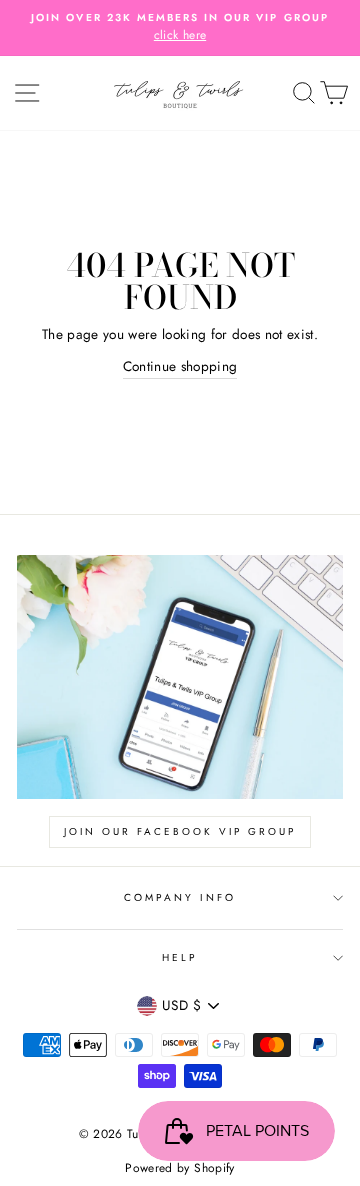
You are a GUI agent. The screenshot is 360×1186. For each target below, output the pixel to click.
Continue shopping (180, 366)
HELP (180, 957)
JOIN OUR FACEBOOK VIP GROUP (180, 831)
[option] (180, 28)
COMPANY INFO (180, 897)
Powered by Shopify (179, 1168)
